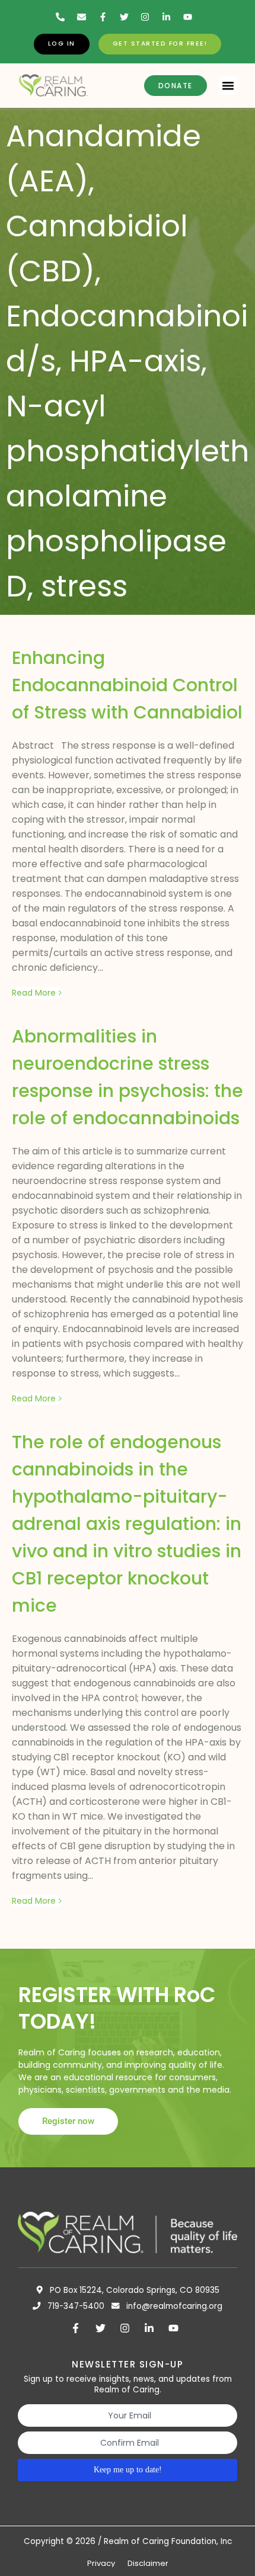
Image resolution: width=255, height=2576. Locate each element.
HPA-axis (135, 361)
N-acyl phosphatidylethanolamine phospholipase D (128, 496)
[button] (228, 86)
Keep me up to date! (128, 2470)
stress (84, 586)
